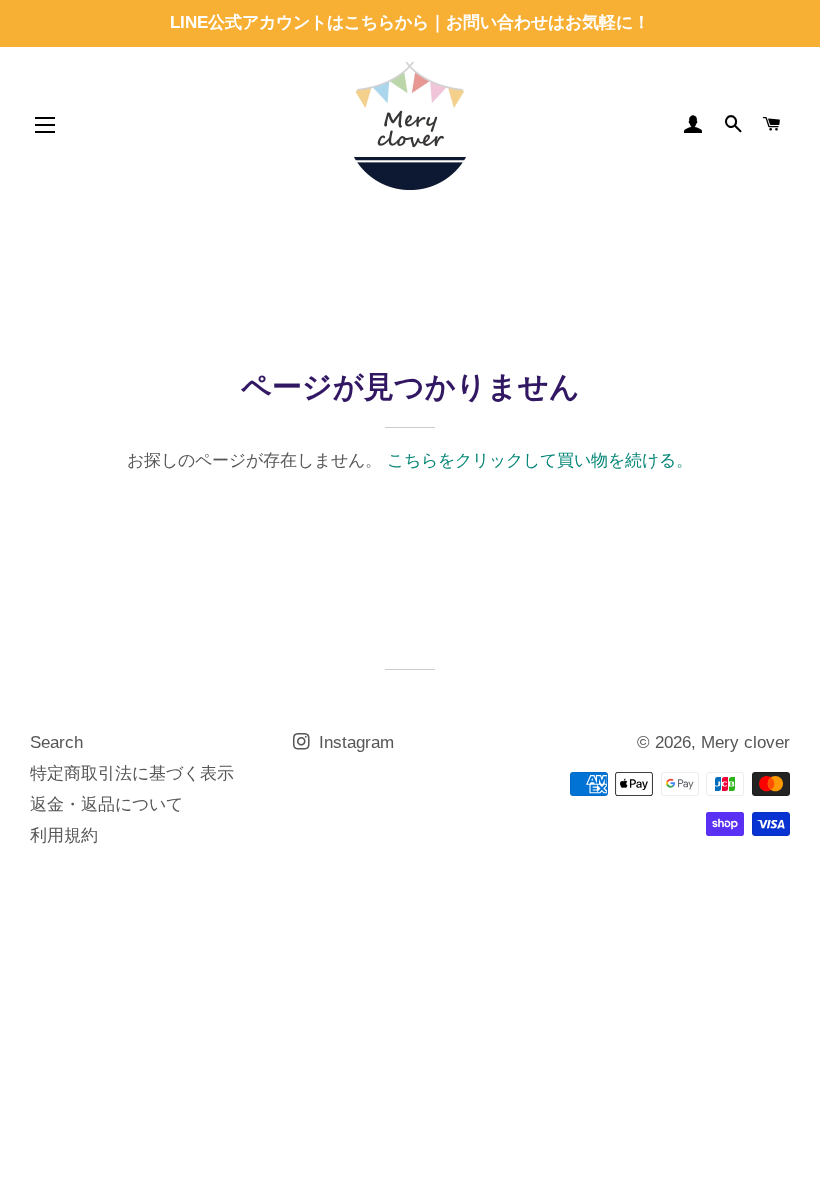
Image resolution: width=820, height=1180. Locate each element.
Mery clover (745, 742)
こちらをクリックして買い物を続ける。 (540, 460)
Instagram (354, 742)
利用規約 (64, 835)
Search (56, 742)
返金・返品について (106, 804)
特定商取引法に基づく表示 (132, 773)
